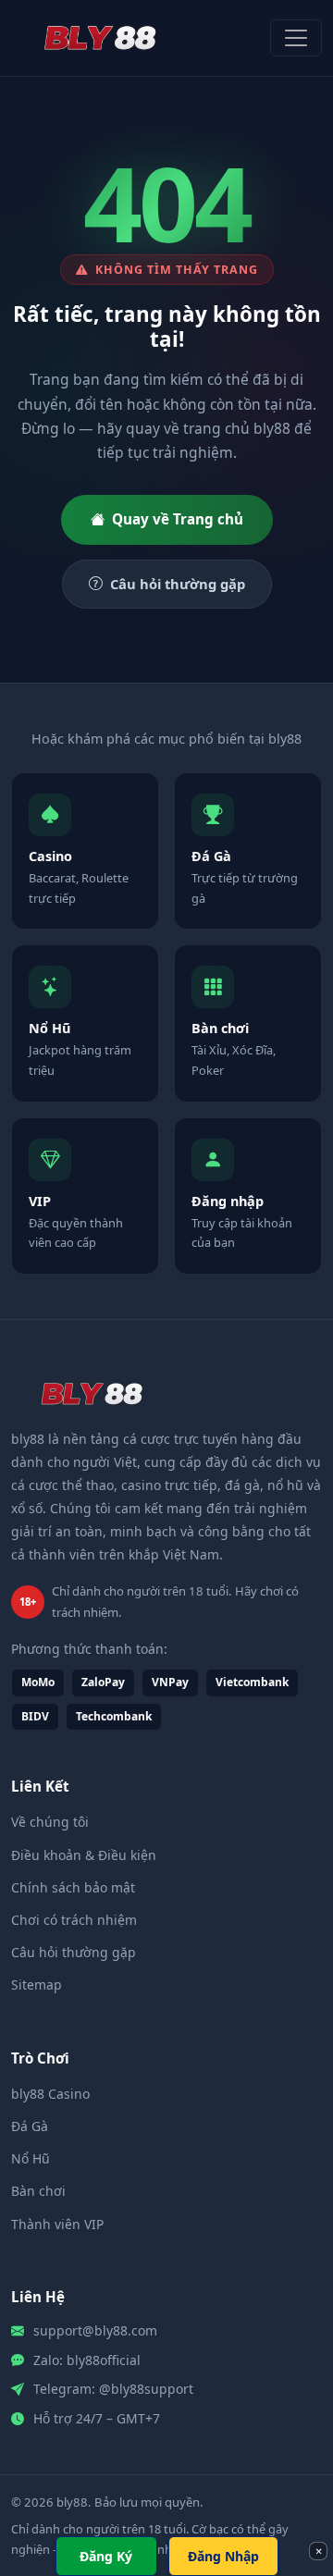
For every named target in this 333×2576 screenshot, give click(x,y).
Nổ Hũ (31, 2158)
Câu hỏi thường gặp (178, 584)
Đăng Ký (106, 2556)
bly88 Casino (50, 2094)
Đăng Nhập (223, 2556)
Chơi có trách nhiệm (74, 1920)
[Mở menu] (296, 38)
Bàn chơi (38, 2191)
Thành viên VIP (57, 2224)
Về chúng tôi (50, 1822)
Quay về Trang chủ (178, 519)
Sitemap (37, 1984)
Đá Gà (30, 2126)
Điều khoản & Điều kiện (84, 1855)
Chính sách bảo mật (73, 1887)
